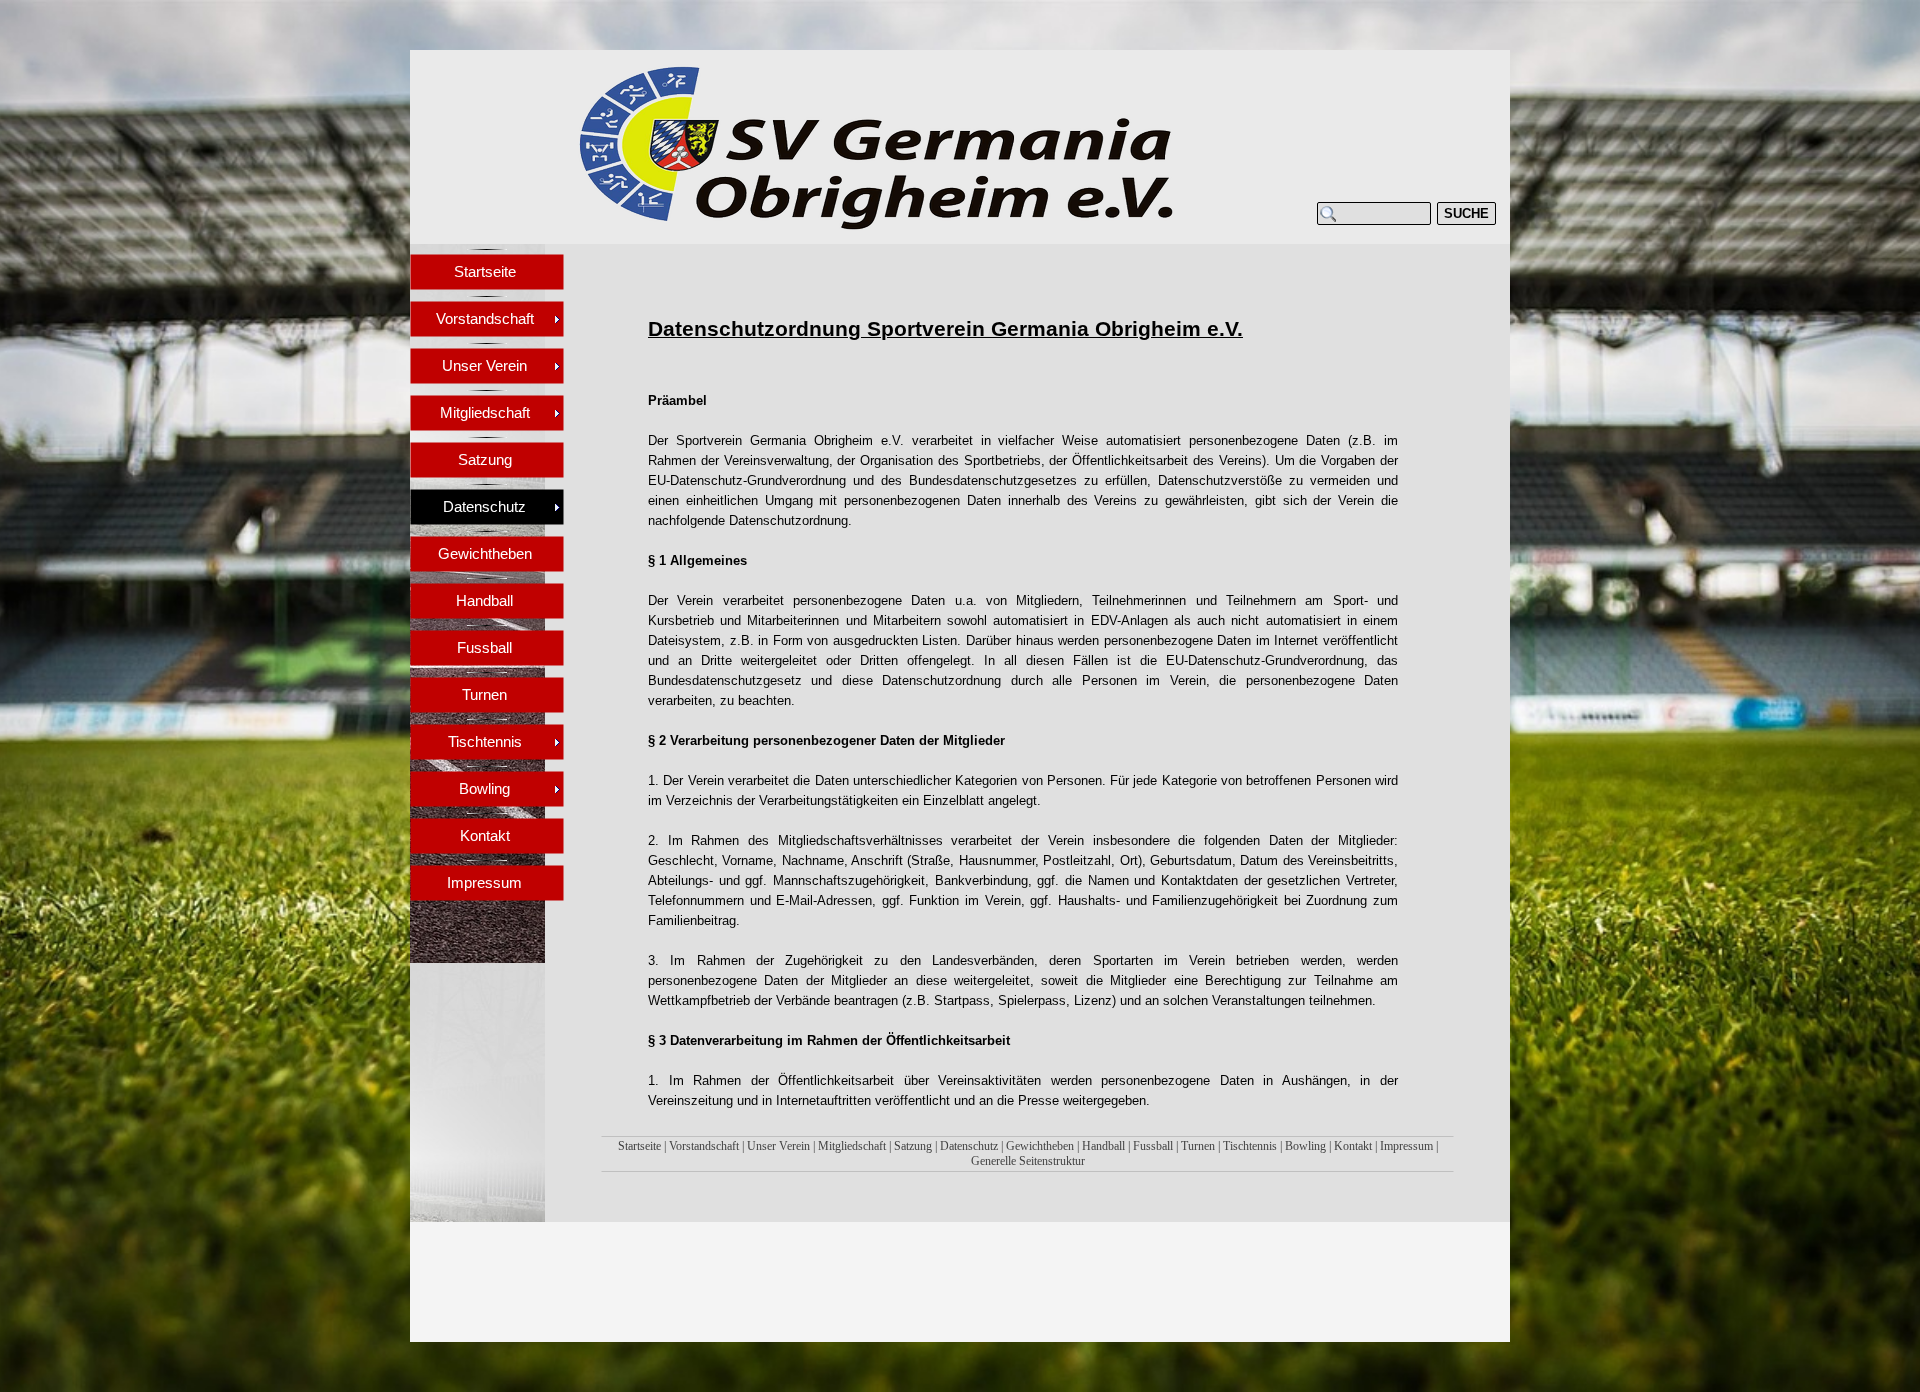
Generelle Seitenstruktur (1028, 1161)
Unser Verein (778, 1146)
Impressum (1406, 1146)
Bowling (1305, 1146)
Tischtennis (1250, 1146)
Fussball (1153, 1146)
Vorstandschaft (704, 1146)
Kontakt (1353, 1146)
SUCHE (1466, 213)
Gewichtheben (1040, 1146)
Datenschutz (969, 1146)
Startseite (639, 1146)
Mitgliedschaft (852, 1146)
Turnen (1198, 1146)
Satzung (913, 1146)
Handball (1103, 1146)
